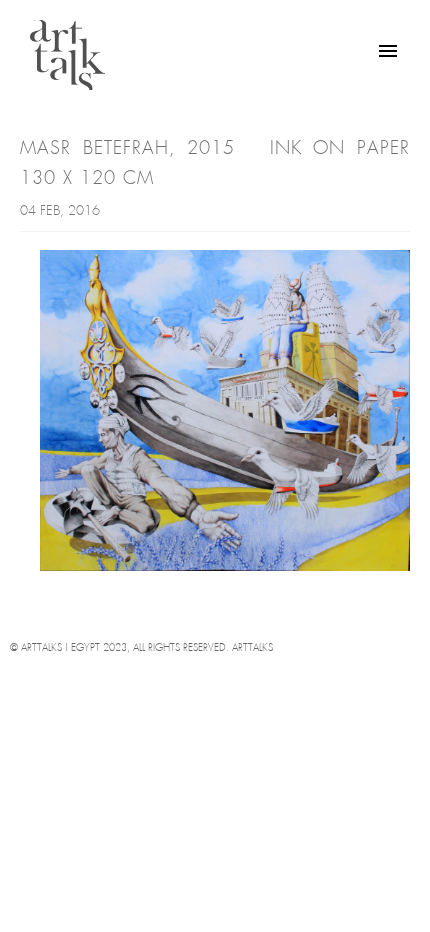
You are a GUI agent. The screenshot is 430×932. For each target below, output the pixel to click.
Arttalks (252, 648)
